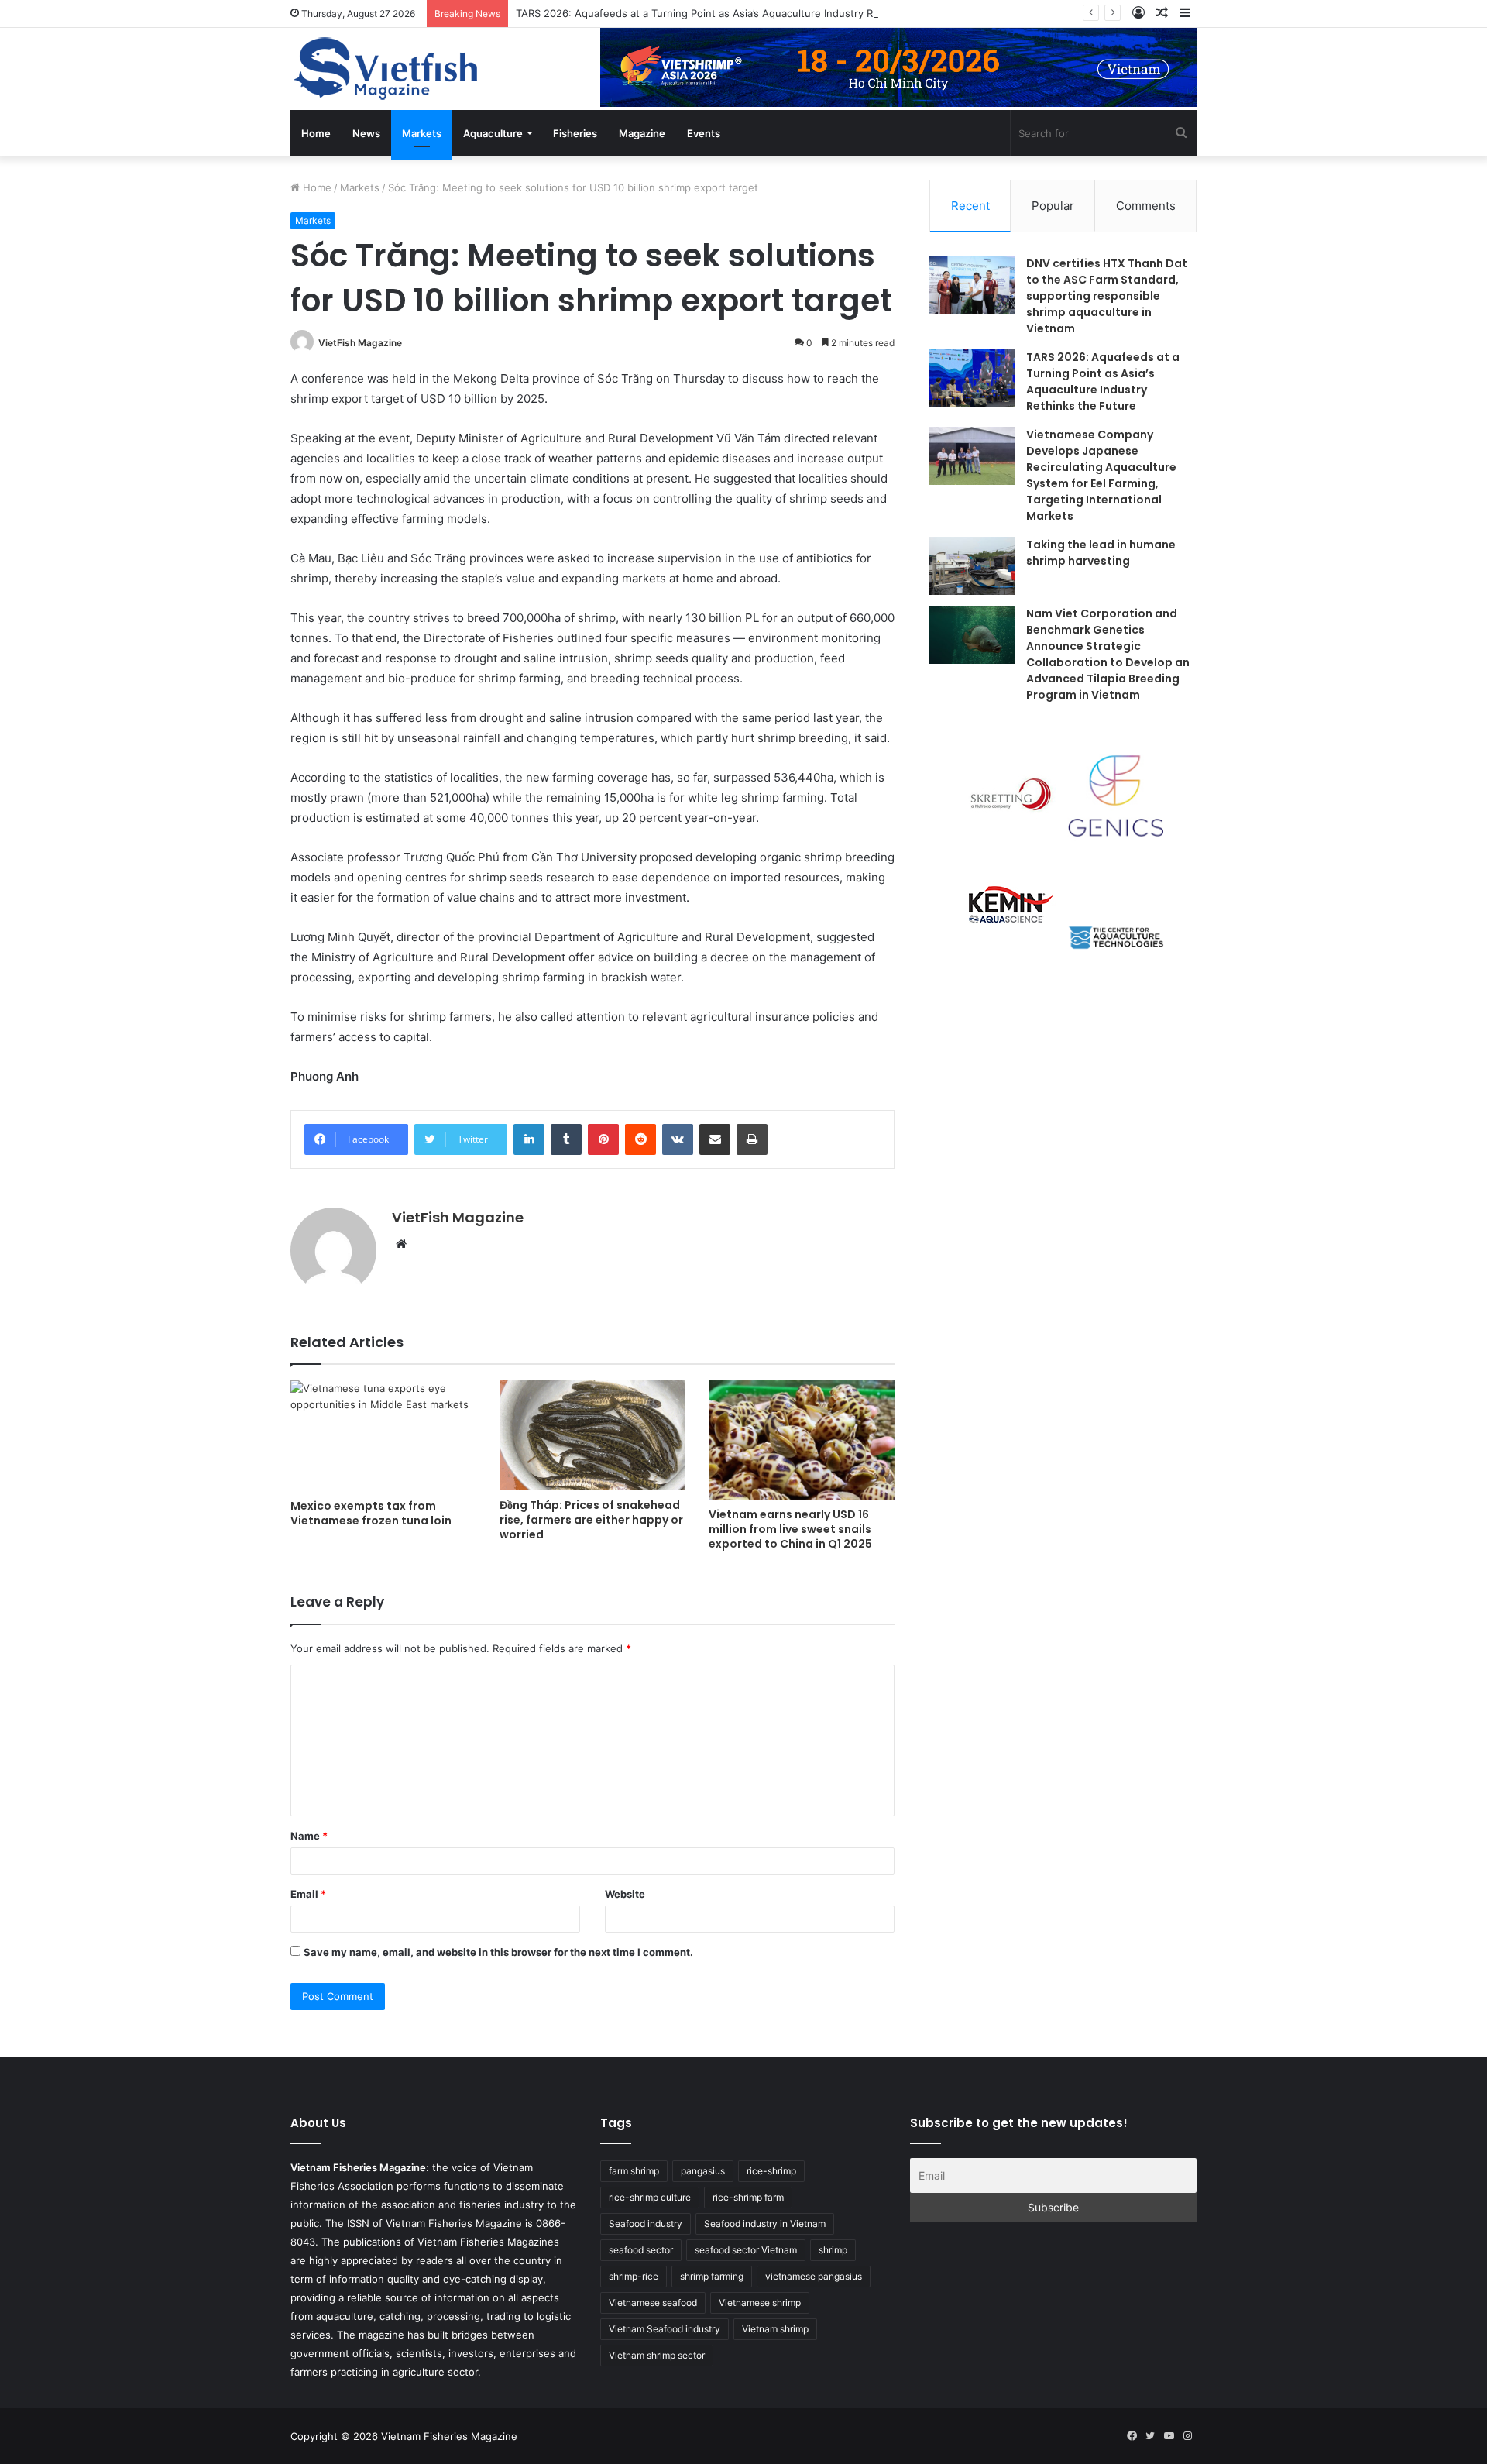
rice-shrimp (771, 2171)
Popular (1053, 206)
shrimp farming (712, 2276)
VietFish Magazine (360, 343)
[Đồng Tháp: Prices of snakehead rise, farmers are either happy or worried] (592, 1435)
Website (625, 1894)
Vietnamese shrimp (760, 2302)
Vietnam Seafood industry (665, 2329)
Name (309, 1836)
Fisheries (575, 133)
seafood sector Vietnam (746, 2250)
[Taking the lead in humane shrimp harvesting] (972, 566)
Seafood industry (646, 2223)
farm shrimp (634, 2171)
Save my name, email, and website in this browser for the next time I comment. (498, 1952)
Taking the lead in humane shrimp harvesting (1101, 553)
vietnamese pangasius (814, 2276)
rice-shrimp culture (650, 2197)
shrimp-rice (634, 2276)
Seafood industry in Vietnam (765, 2223)
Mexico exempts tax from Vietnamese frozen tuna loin (371, 1513)
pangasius (703, 2171)
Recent (970, 206)
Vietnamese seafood (653, 2302)
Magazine (642, 133)
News (366, 133)
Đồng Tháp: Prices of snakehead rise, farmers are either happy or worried (591, 1520)
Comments (1146, 206)
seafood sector (641, 2250)
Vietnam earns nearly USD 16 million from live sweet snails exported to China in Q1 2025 (790, 1529)
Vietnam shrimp (775, 2329)
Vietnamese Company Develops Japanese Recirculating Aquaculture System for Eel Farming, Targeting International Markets (1101, 475)
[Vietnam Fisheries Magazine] (387, 69)
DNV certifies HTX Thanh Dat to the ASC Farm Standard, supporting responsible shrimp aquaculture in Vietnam (1107, 296)
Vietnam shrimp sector (657, 2355)
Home (316, 133)
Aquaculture (493, 133)
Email (308, 1894)
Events (704, 133)
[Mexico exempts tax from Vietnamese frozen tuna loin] (383, 1436)
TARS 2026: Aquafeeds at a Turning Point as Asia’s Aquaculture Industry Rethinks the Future (740, 13)
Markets (422, 133)
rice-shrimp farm (748, 2197)
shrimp (833, 2250)
